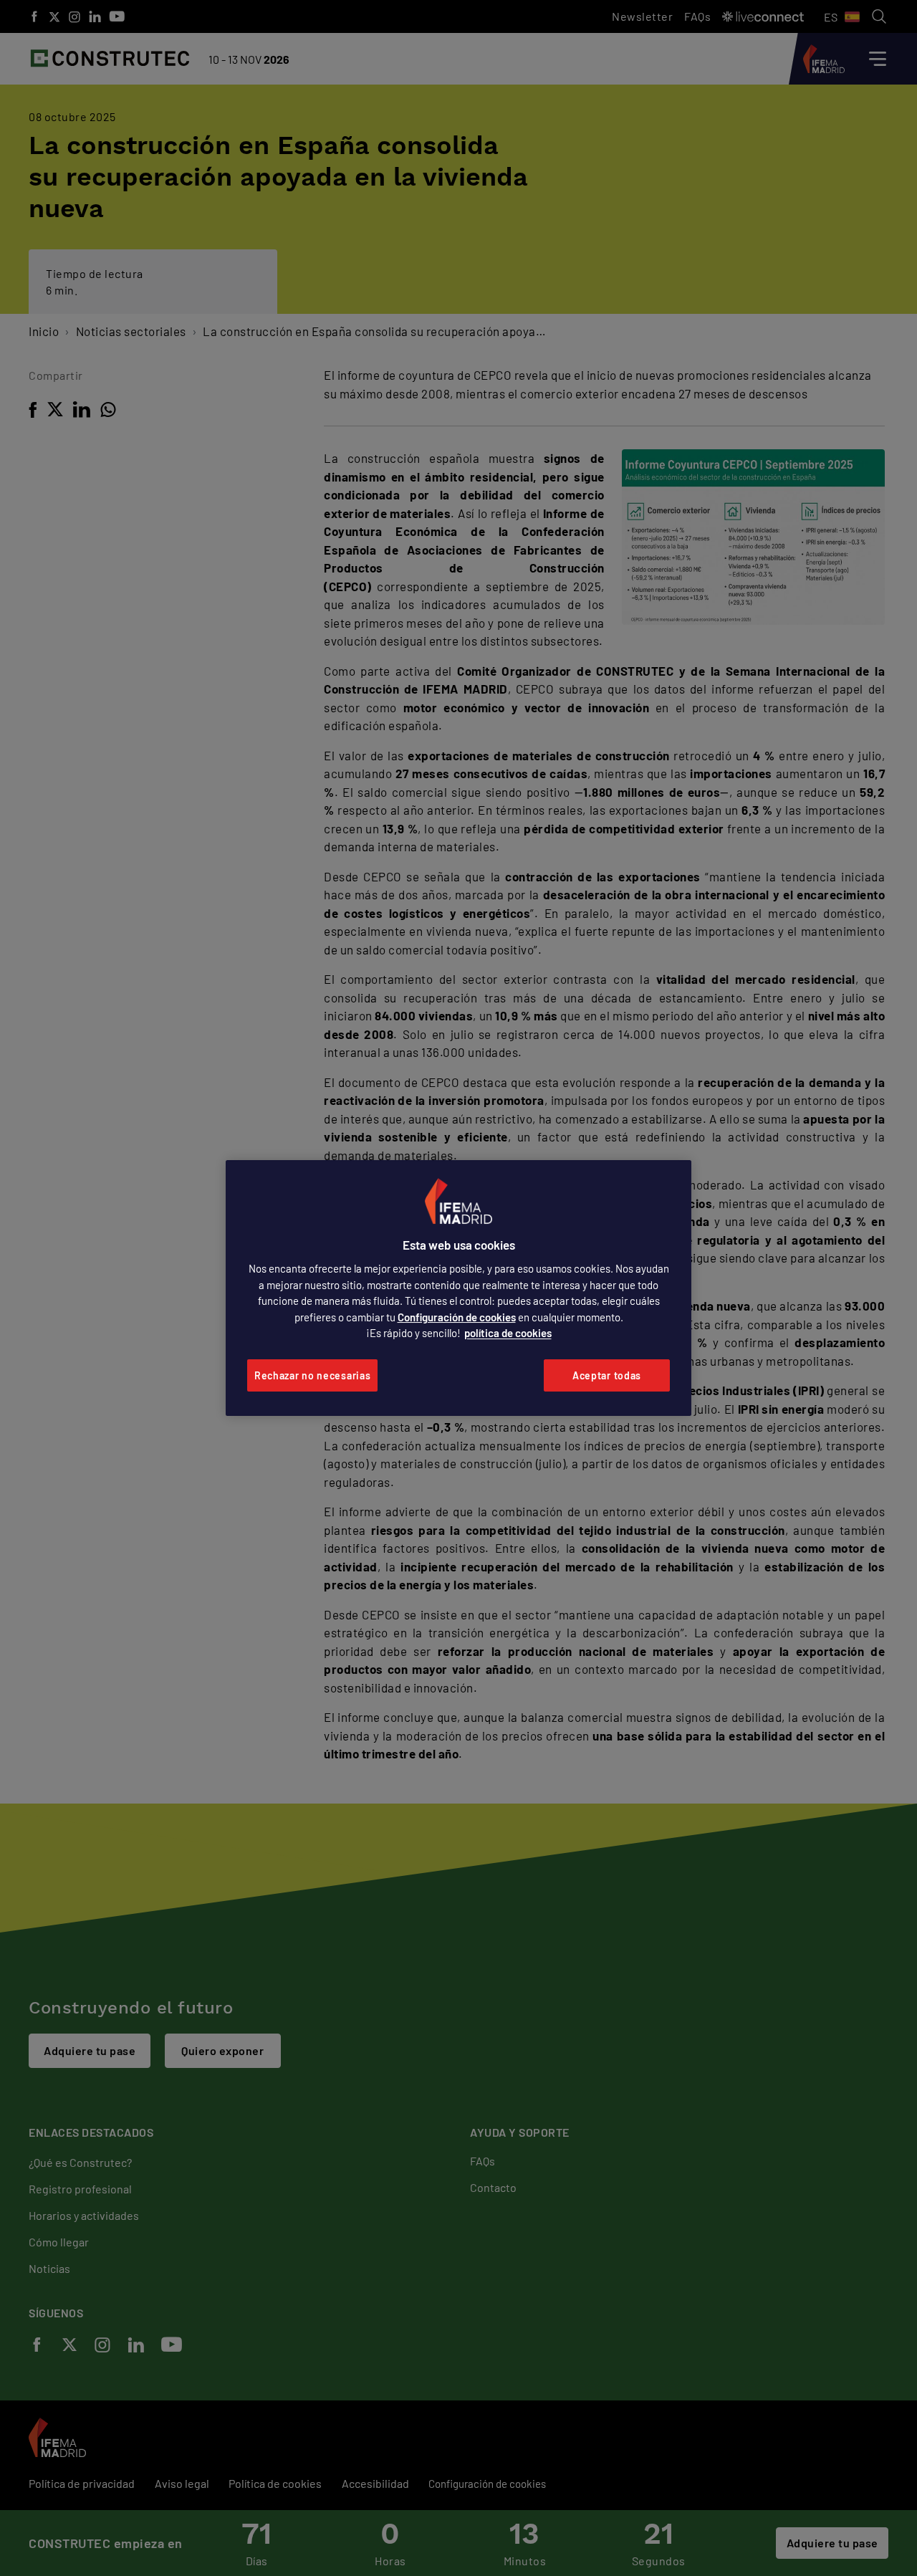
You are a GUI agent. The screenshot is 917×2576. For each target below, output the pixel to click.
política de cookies (508, 1333)
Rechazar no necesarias (312, 1375)
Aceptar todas (607, 1375)
